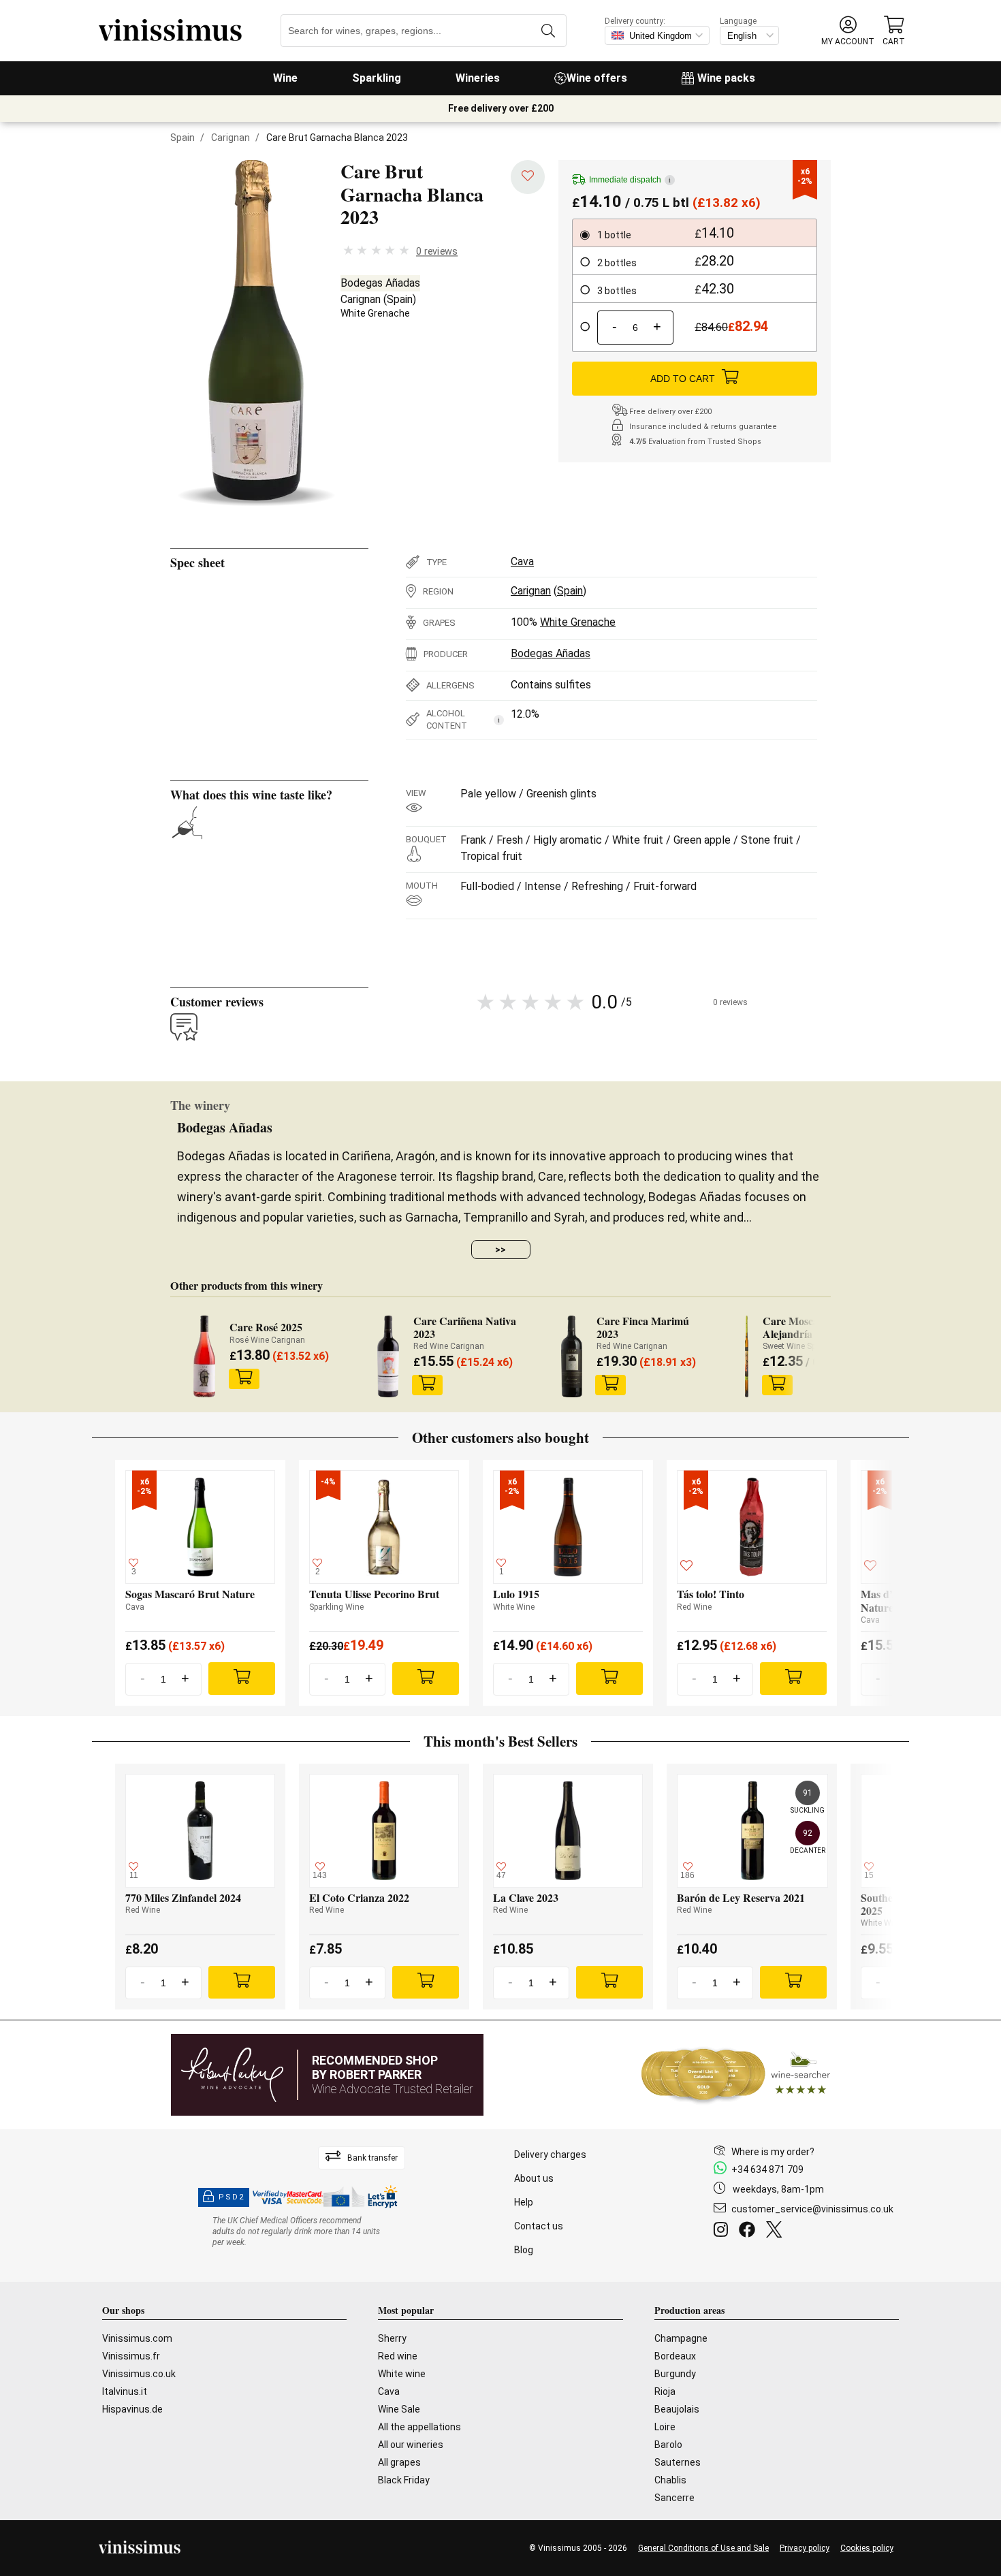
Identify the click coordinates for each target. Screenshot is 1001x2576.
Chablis (670, 2480)
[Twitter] (777, 2231)
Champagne (681, 2338)
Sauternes (678, 2462)
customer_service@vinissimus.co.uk (812, 2209)
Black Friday (404, 2480)
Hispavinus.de (132, 2409)
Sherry (392, 2338)
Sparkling (377, 78)
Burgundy (675, 2374)
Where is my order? (773, 2152)
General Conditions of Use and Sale (703, 2548)
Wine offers (597, 78)
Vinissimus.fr (131, 2356)
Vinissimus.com (137, 2338)
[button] (848, 31)
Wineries (478, 78)
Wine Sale (399, 2409)
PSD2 (232, 2197)
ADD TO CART (683, 379)
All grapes (399, 2462)
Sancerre (674, 2498)
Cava (522, 561)
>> (500, 1250)
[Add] (242, 1679)
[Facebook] (750, 2231)
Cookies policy (867, 2548)
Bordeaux (675, 2356)
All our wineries (411, 2445)
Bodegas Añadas (380, 283)
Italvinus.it (125, 2391)
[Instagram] (724, 2231)
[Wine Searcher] (736, 2075)
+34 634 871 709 (767, 2169)
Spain (182, 138)
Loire (665, 2427)
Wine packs (726, 78)
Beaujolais (677, 2409)
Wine (285, 78)
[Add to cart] (244, 1379)
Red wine (398, 2356)
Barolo (668, 2445)
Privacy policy (805, 2548)
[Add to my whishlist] (528, 177)
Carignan (231, 138)
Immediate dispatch (630, 180)
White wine (402, 2374)
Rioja (665, 2391)
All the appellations (419, 2427)
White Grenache (375, 313)
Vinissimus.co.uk (139, 2374)
